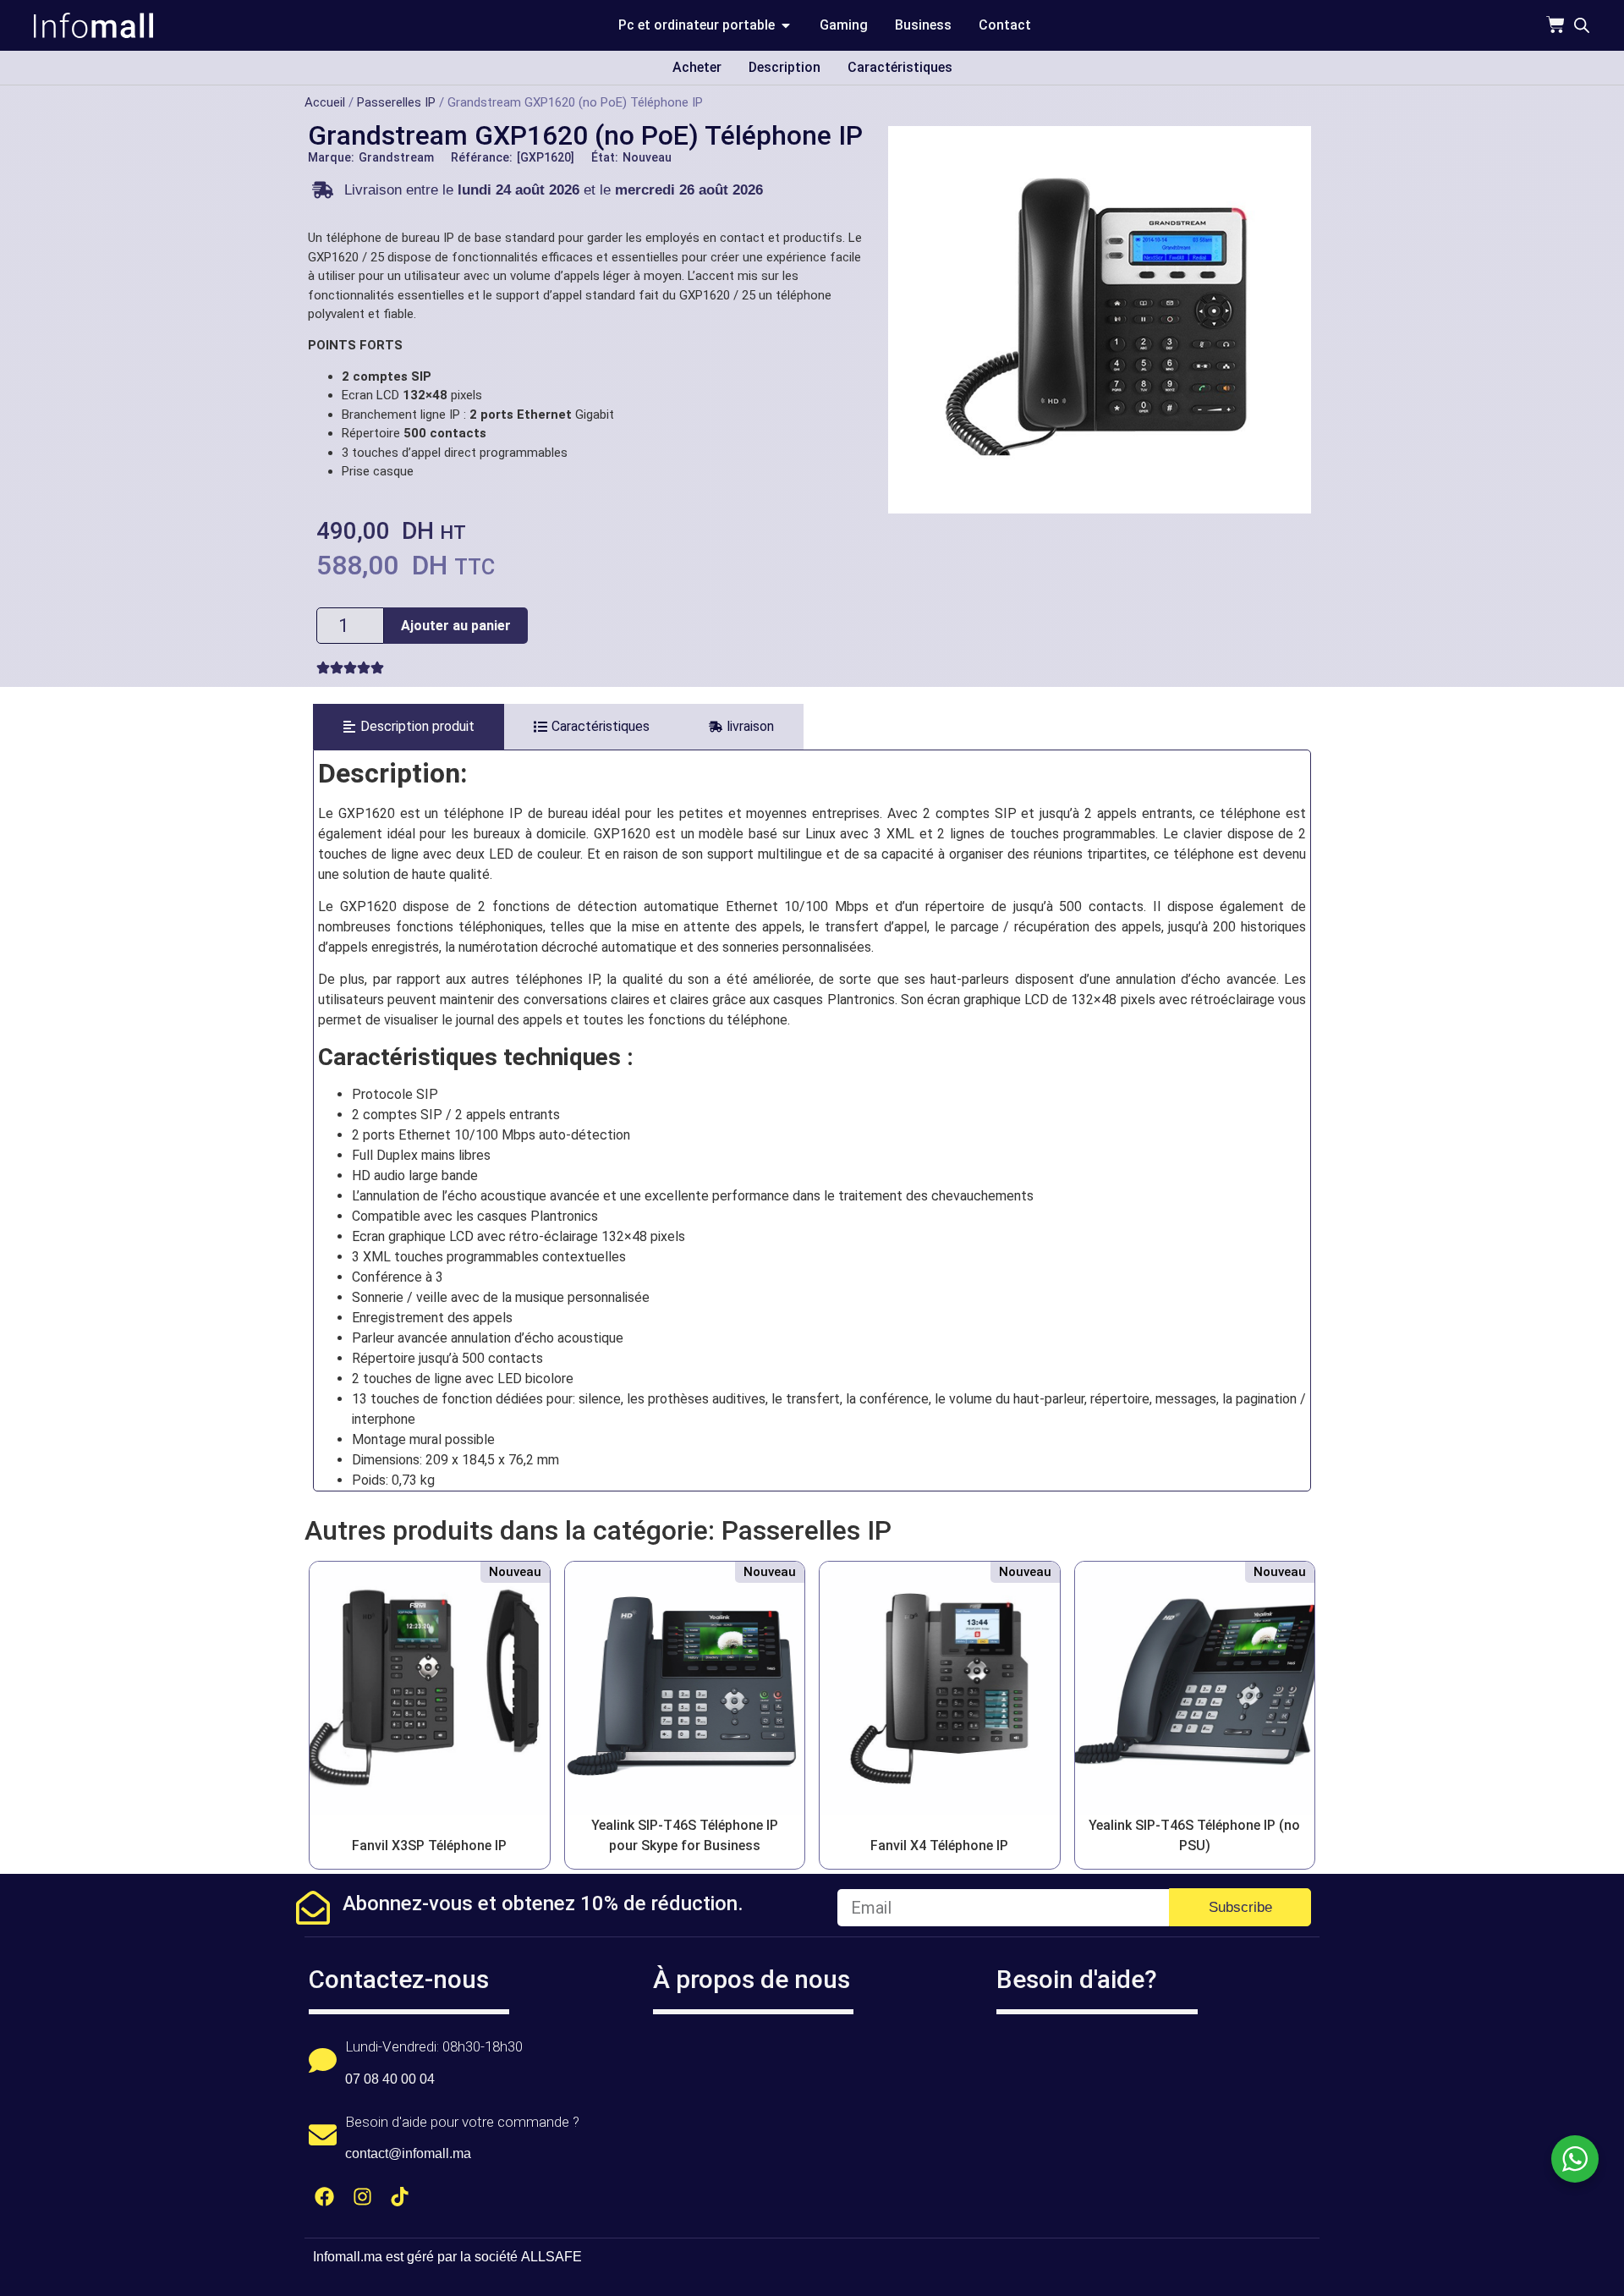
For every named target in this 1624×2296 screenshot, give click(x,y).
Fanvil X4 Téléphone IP (939, 1846)
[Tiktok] (401, 2197)
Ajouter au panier (456, 626)
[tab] (409, 727)
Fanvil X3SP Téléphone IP (429, 1846)
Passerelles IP (396, 102)
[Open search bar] (1582, 25)
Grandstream (396, 157)
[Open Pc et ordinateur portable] (786, 25)
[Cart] (1555, 25)
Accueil (325, 102)
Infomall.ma (348, 2257)
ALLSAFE (551, 2257)
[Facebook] (324, 2197)
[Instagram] (362, 2197)
